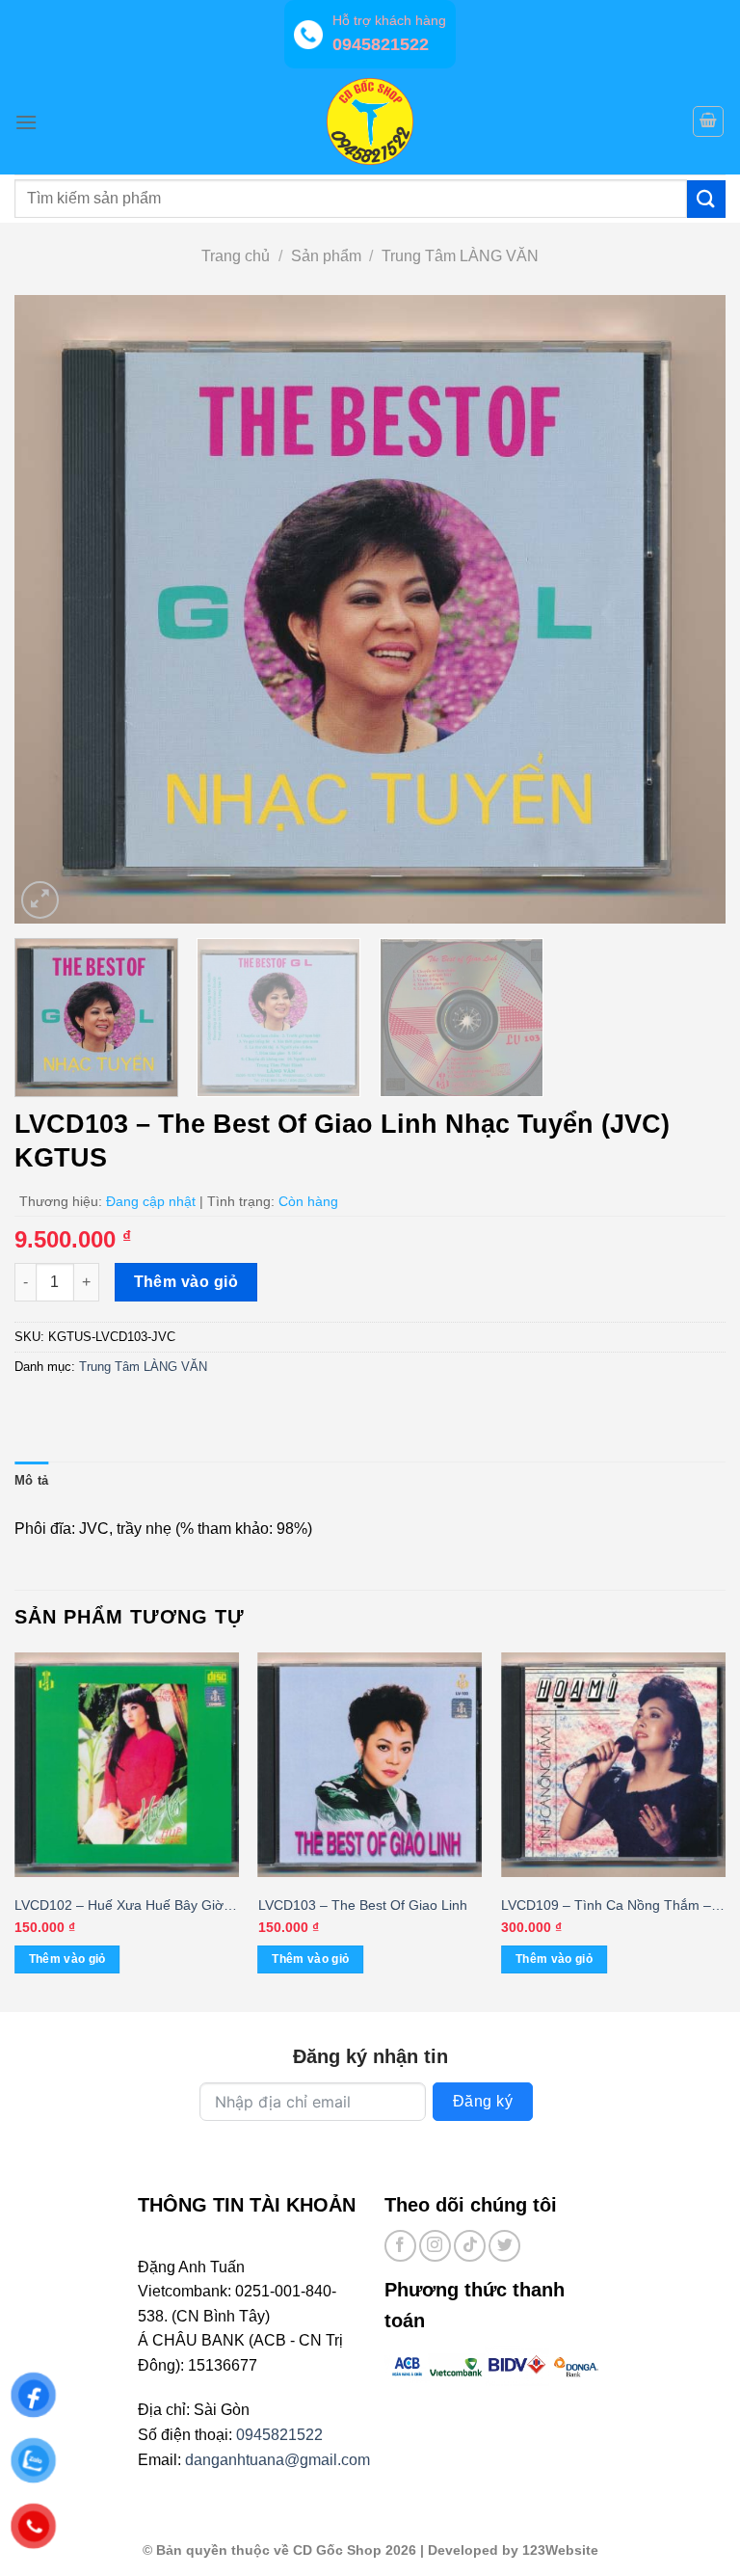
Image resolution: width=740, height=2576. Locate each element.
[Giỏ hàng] (708, 121)
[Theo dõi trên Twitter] (504, 2246)
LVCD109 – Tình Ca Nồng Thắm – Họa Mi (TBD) (606, 1906)
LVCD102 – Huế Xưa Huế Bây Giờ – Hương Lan (125, 1906)
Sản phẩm (326, 256)
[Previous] (53, 609)
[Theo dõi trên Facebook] (400, 2246)
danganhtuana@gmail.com (277, 2460)
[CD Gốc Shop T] (370, 121)
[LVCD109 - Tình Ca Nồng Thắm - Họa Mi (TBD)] (613, 1765)
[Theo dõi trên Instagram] (435, 2246)
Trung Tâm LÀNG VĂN (460, 256)
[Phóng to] (40, 900)
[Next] (687, 609)
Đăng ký (483, 2101)
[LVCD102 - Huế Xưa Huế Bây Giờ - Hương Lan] (127, 1765)
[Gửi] (706, 199)
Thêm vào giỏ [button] (67, 1959)
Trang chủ (236, 256)
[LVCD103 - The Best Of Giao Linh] (370, 1765)
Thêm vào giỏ (186, 1282)
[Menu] (26, 122)
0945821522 (279, 2435)
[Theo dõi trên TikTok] (470, 2246)
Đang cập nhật (151, 1201)
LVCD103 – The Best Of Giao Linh (363, 1905)
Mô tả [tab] (31, 1480)
